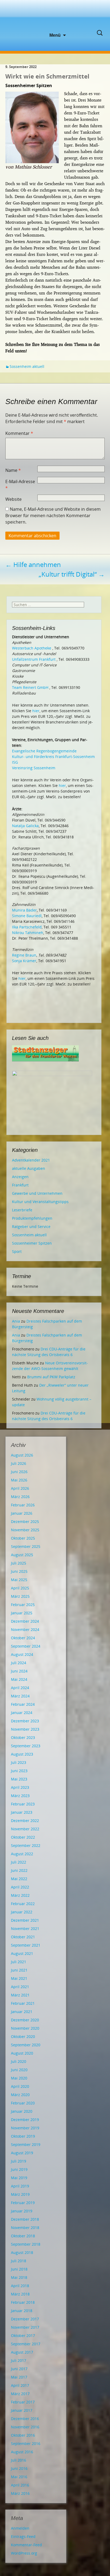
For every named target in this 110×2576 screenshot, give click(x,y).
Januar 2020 (22, 2111)
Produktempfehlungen (32, 1218)
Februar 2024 (23, 1704)
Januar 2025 (22, 1613)
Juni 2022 (19, 1870)
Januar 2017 (22, 2410)
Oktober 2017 (23, 2336)
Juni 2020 (19, 2070)
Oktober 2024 (23, 1638)
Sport (17, 1251)
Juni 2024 (19, 1671)
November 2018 (25, 2228)
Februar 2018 (23, 2302)
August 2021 (22, 1953)
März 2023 (20, 1796)
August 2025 (22, 1555)
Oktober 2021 (23, 1937)
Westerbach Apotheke (32, 648)
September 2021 (26, 1945)
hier (36, 711)
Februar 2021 (23, 2003)
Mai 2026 (19, 1480)
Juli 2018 (19, 2261)
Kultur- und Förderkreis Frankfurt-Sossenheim (53, 757)
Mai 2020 (19, 2078)
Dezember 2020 (25, 2020)
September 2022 (26, 1845)
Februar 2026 (23, 1505)
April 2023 (20, 1787)
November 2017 (25, 2327)
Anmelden (20, 2528)
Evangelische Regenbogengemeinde (44, 751)
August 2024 (22, 1654)
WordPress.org (24, 2553)
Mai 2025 (19, 1580)
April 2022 (20, 1887)
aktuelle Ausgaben (29, 1168)
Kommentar (19, 433)
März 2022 (20, 1895)
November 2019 (25, 2128)
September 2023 (26, 1746)
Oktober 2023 (23, 1737)
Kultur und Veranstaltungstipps (40, 1202)
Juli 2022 (19, 1862)
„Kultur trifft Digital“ (72, 574)
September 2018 (26, 2244)
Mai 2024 (19, 1679)
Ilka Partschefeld (27, 927)
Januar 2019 (22, 2211)
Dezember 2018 (25, 2219)
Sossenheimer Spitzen (32, 1243)
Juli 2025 (19, 1563)
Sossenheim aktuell (27, 366)
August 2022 (22, 1854)
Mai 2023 (19, 1779)
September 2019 (26, 2144)
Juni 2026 (19, 1472)
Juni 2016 (19, 2468)
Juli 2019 (19, 2161)
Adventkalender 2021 (31, 1160)
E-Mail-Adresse (20, 485)
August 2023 (22, 1754)
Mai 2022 (19, 1879)
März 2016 (20, 2493)
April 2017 (20, 2385)
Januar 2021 (22, 2012)
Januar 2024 (22, 1713)
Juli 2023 (19, 1762)
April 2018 (20, 2286)
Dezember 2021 (25, 1920)
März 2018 (20, 2294)
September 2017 (26, 2344)
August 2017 (22, 2352)
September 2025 (26, 1546)
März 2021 (20, 1995)
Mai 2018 (19, 2277)
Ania (16, 1321)
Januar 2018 (22, 2311)
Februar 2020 (23, 2103)
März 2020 (20, 2095)
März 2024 (20, 1696)
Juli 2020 (19, 2061)
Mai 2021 (19, 1978)
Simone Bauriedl (27, 916)
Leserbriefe (22, 1210)
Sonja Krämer (24, 961)
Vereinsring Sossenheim (34, 768)
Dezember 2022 (25, 1821)
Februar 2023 (23, 1804)
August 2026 (22, 1455)
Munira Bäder (24, 910)
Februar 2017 (23, 2402)
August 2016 (22, 2452)
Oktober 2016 (23, 2435)
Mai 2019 (19, 2178)
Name (13, 470)
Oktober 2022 (23, 1837)
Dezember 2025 (25, 1522)
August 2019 (22, 2153)
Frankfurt (20, 1185)
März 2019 (20, 2194)
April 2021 (20, 1987)
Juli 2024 (19, 1663)
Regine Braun (24, 955)
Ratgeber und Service (31, 1227)
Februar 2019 (23, 2203)
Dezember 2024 (25, 1621)
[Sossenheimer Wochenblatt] (55, 16)
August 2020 (22, 2053)
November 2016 (25, 2427)
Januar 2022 (22, 1912)
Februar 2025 (23, 1605)
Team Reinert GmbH (30, 687)
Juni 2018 (19, 2269)
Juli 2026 (19, 1463)
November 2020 (25, 2028)
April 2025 (20, 1588)
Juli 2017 (19, 2360)
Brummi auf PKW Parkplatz (51, 1377)
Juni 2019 (19, 2169)
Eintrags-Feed (23, 2536)
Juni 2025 (19, 1571)
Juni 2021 (19, 1970)
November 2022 (25, 1829)
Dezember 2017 (25, 2319)
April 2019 (20, 2186)
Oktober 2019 (23, 2136)
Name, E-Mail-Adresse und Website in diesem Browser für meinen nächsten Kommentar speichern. (53, 516)
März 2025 (20, 1596)
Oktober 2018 (23, 2236)
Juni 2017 (19, 2369)
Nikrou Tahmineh (28, 933)
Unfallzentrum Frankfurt (34, 659)
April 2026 (20, 1488)
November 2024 (25, 1629)
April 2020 (20, 2086)
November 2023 (25, 1729)
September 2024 (26, 1646)
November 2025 (25, 1530)
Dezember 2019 (25, 2120)
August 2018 (22, 2252)
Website (13, 499)
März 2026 (20, 1497)
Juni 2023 (19, 1771)
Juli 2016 (19, 2460)
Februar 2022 (23, 1904)
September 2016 (26, 2444)
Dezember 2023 (25, 1721)
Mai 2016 (19, 2477)
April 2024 (20, 1688)
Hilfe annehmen (33, 564)
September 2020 (26, 2045)
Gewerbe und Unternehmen (37, 1193)
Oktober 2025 (23, 1538)
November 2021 (25, 1929)
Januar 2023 (22, 1812)
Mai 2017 (19, 2377)
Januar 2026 (22, 1513)
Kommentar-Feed (26, 2545)
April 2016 (20, 2485)
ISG (15, 762)
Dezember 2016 (25, 2419)
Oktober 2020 (23, 2036)
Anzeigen (20, 1177)
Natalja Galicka (25, 826)
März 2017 (20, 2394)
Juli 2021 (19, 1962)
